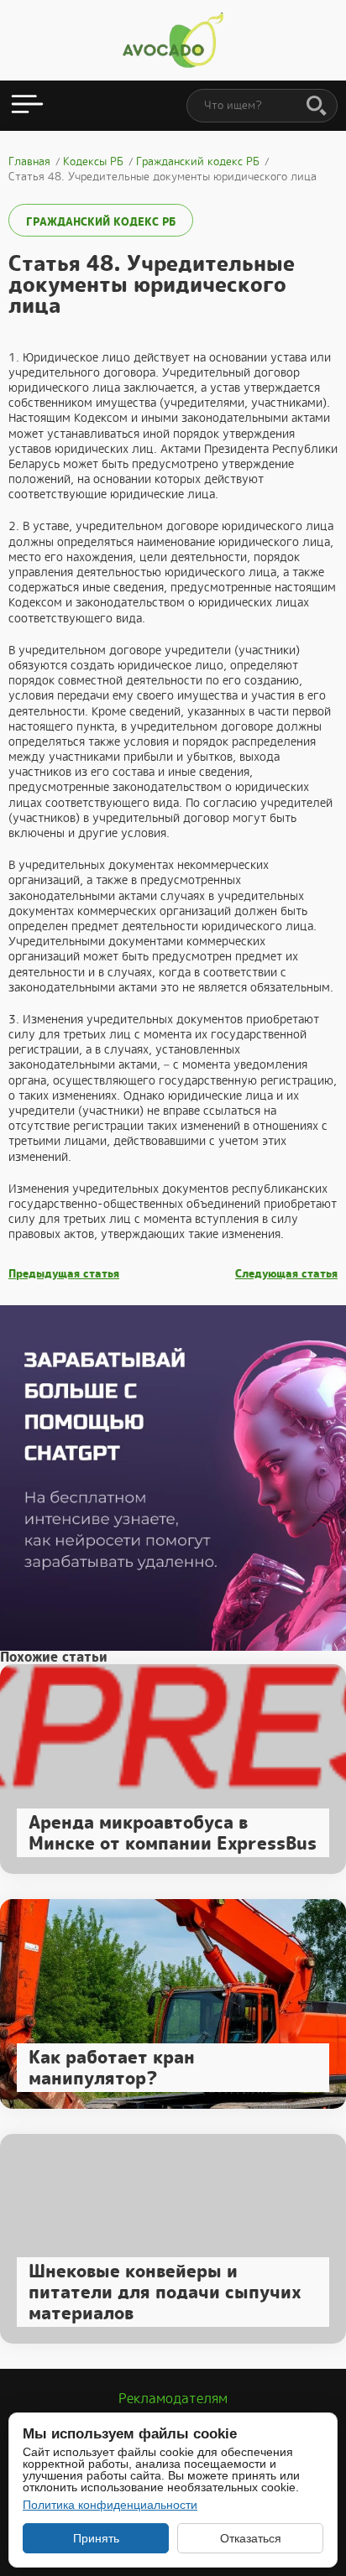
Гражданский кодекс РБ (101, 222)
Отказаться (251, 2538)
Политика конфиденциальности (110, 2505)
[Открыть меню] (27, 106)
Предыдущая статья (64, 1274)
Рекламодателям (173, 2399)
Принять (96, 2538)
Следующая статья (286, 1274)
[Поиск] (317, 107)
